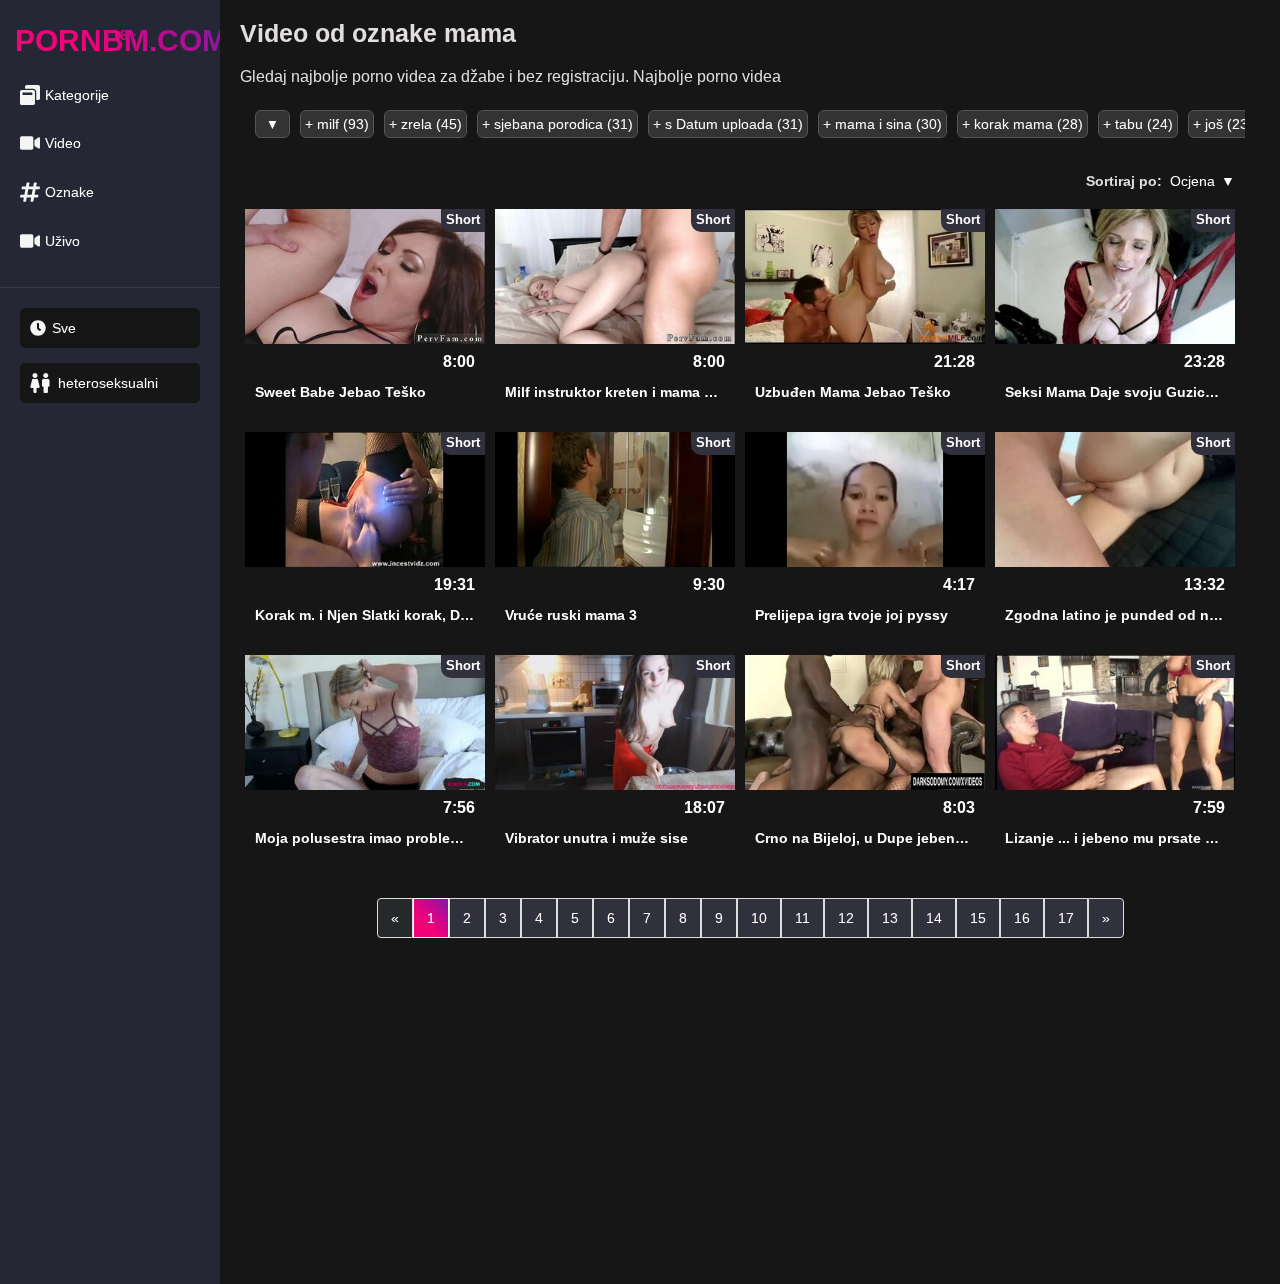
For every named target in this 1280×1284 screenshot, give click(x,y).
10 (759, 918)
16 (1022, 918)
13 (890, 918)
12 (846, 918)
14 (934, 918)
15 (978, 918)
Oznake (69, 192)
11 (802, 918)
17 (1066, 918)
